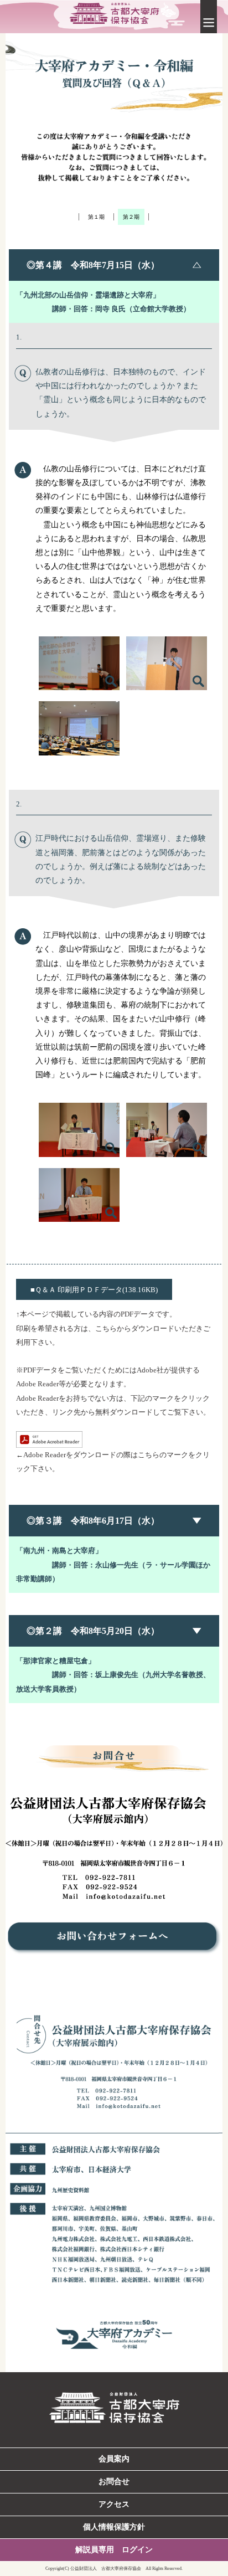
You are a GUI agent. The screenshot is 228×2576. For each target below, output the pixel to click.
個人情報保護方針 (114, 2527)
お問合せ (114, 2482)
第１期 (96, 217)
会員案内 (114, 2459)
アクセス (114, 2504)
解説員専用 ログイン (114, 2550)
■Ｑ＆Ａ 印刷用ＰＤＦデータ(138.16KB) (94, 1290)
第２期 (131, 217)
